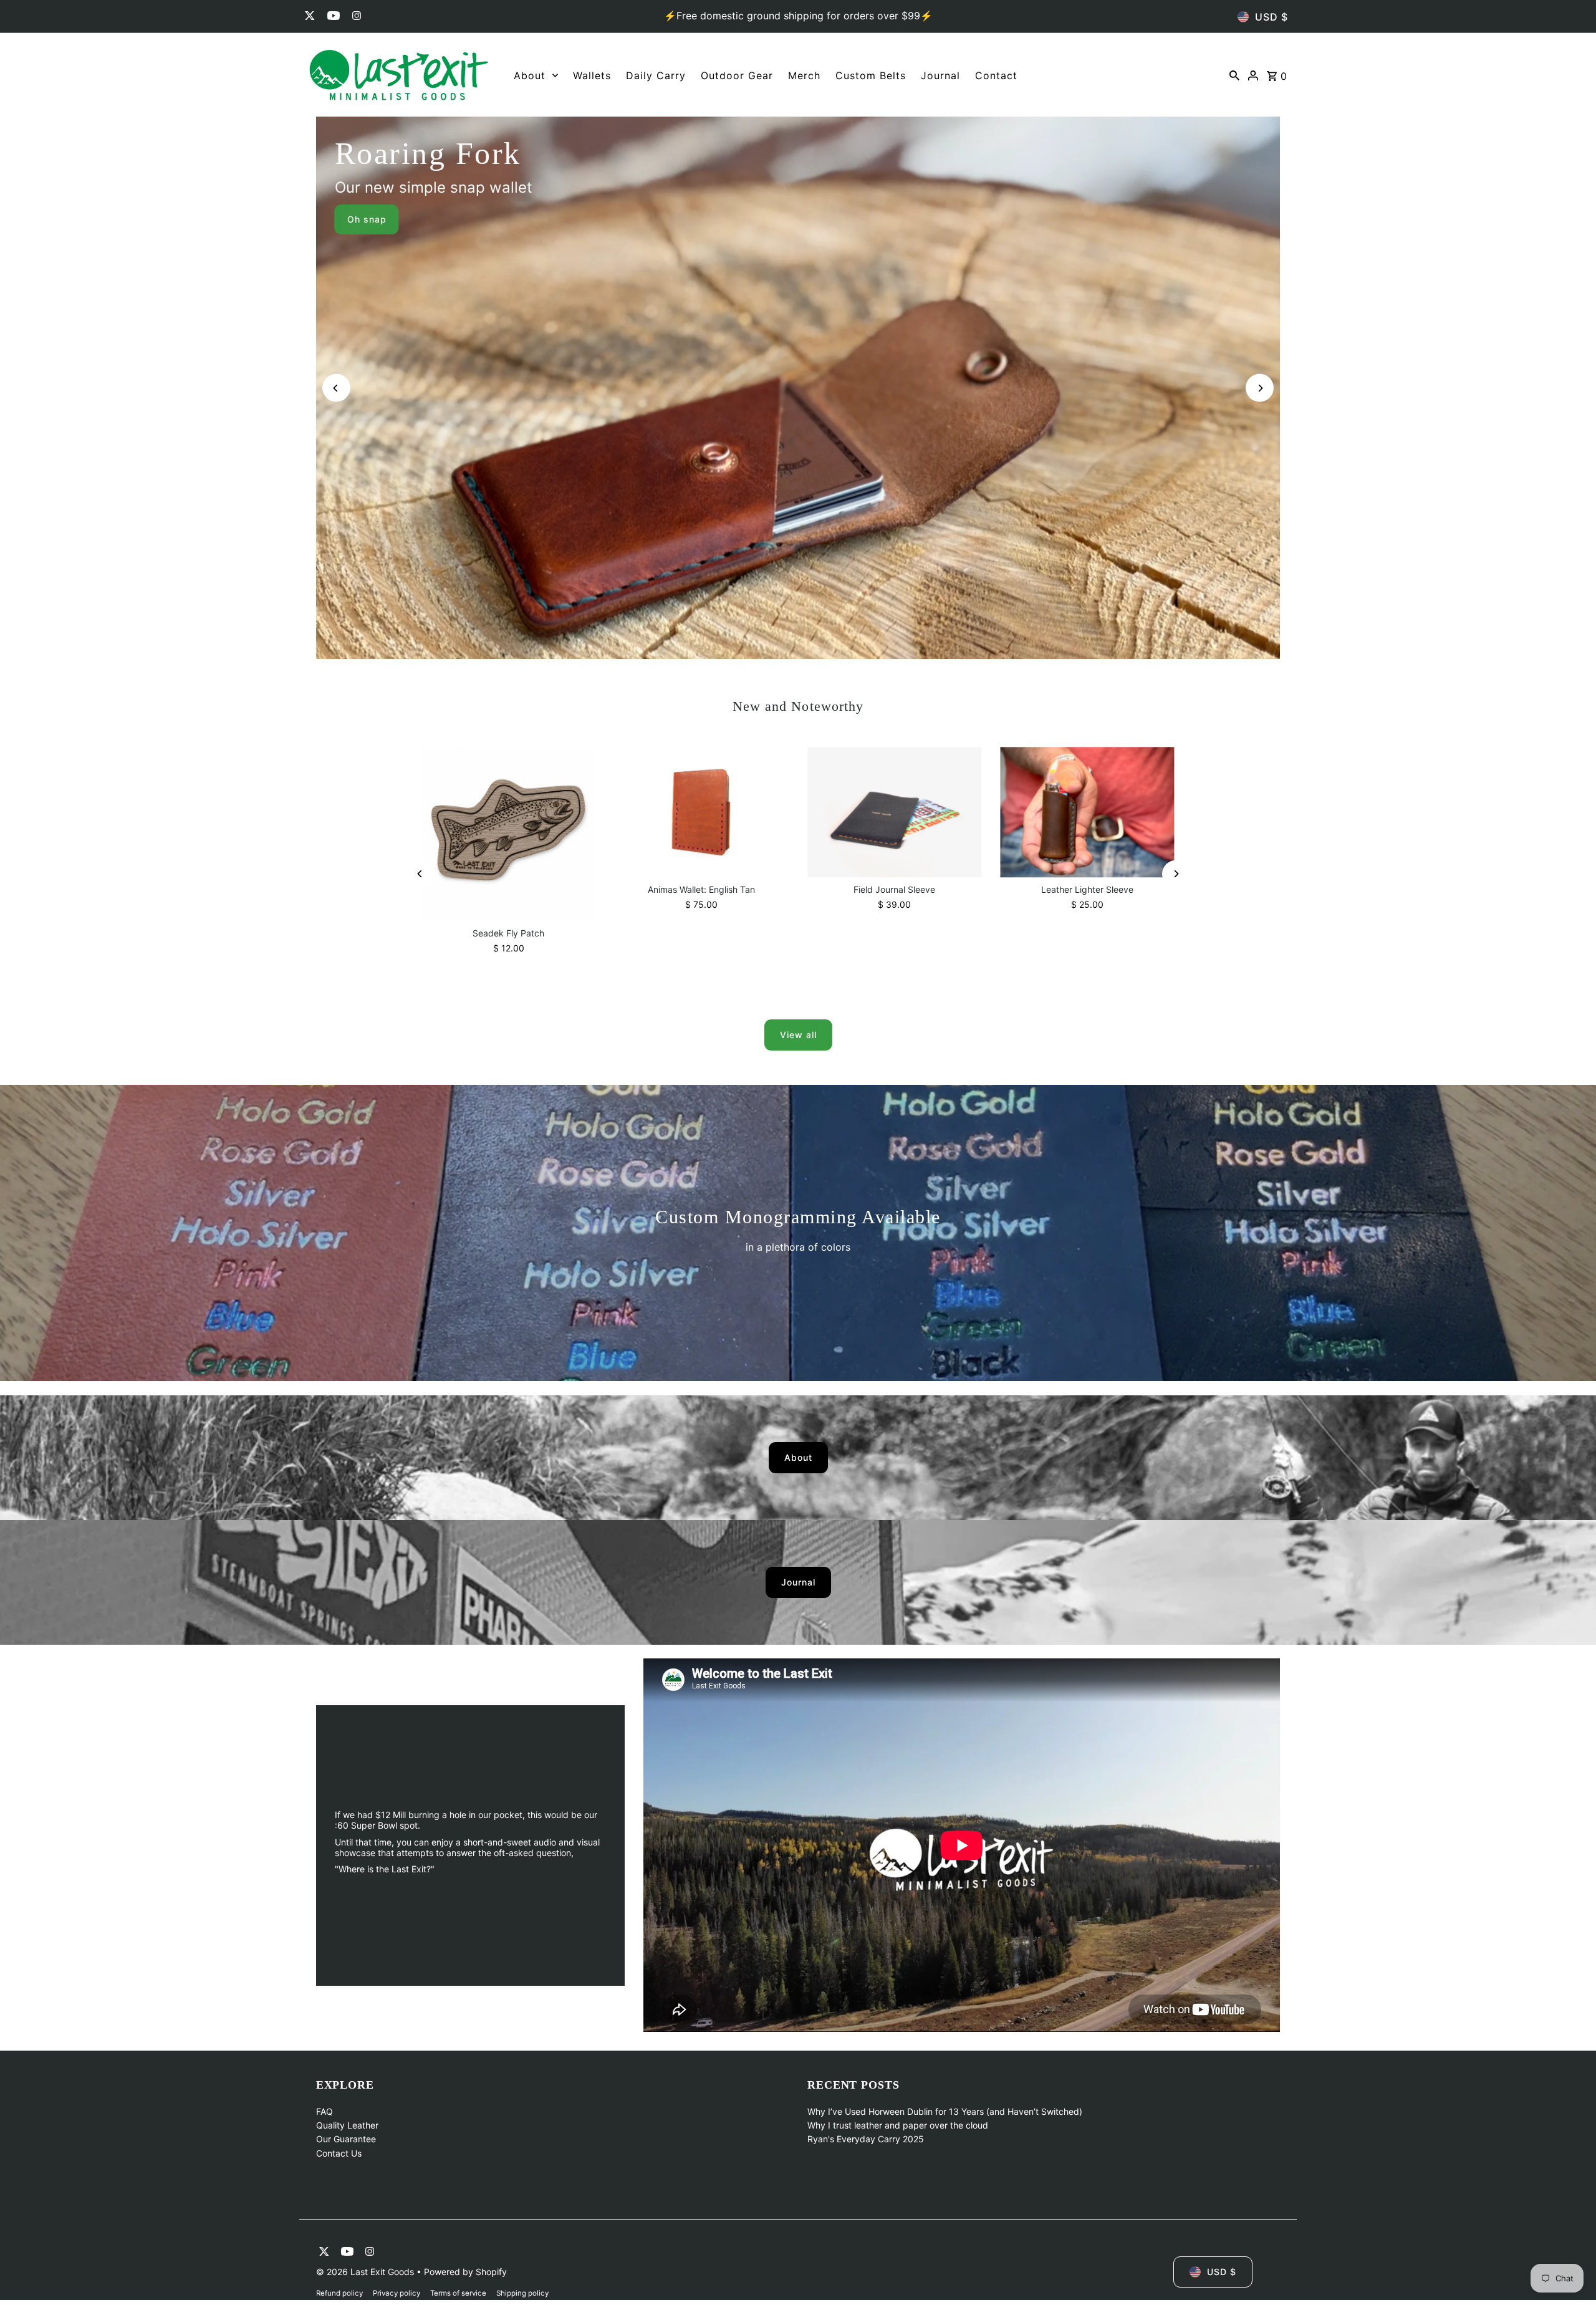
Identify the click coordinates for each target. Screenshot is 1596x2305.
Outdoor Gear (737, 75)
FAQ (324, 2111)
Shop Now (1225, 219)
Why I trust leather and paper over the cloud (898, 2125)
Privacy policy (397, 2293)
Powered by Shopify (465, 2272)
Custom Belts (871, 75)
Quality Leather (347, 2125)
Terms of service (458, 2293)
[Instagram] (355, 17)
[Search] (1234, 75)
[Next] (1260, 388)
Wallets (592, 75)
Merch (804, 75)
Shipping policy (522, 2293)
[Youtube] (332, 17)
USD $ (1272, 17)
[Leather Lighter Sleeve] (1087, 812)
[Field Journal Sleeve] (894, 812)
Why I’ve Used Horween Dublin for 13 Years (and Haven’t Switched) (945, 2111)
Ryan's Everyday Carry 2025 (866, 2139)
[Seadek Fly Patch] (508, 834)
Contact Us (339, 2153)
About (530, 75)
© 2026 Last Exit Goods (366, 2272)
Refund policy (339, 2293)
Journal (940, 75)
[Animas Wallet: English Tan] (702, 812)
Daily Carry (656, 75)
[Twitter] (308, 17)
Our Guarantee (346, 2139)
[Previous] (336, 388)
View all (798, 1035)
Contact (996, 75)
